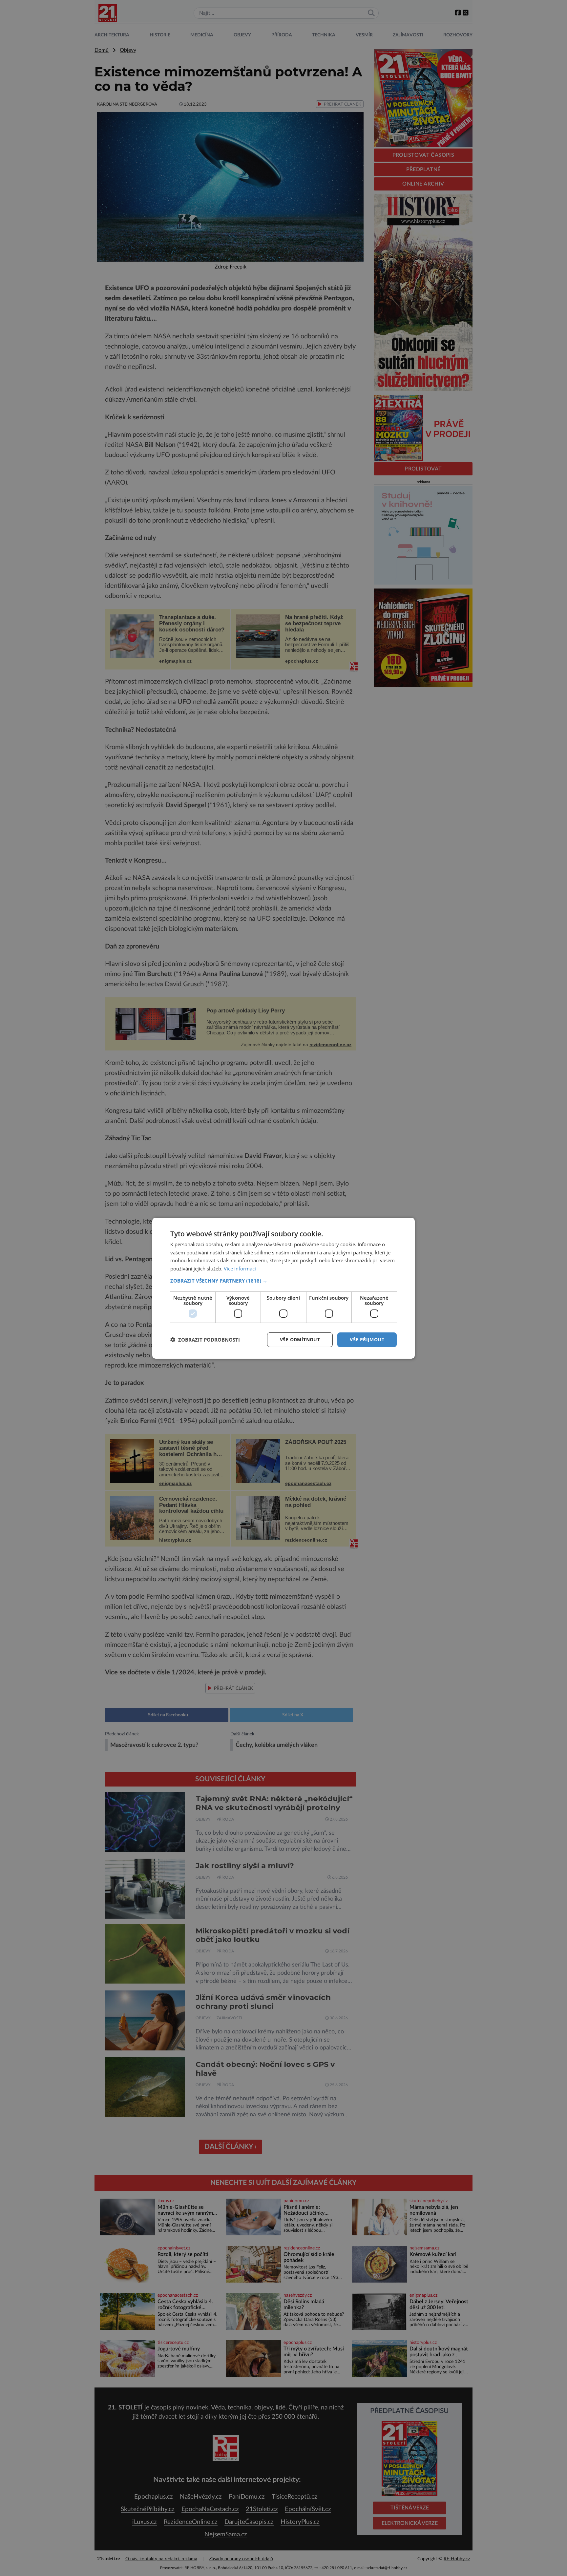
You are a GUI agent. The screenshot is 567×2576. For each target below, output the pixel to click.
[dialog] (283, 1288)
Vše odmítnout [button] (300, 1339)
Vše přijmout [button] (367, 1339)
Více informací (240, 1268)
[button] (283, 1281)
